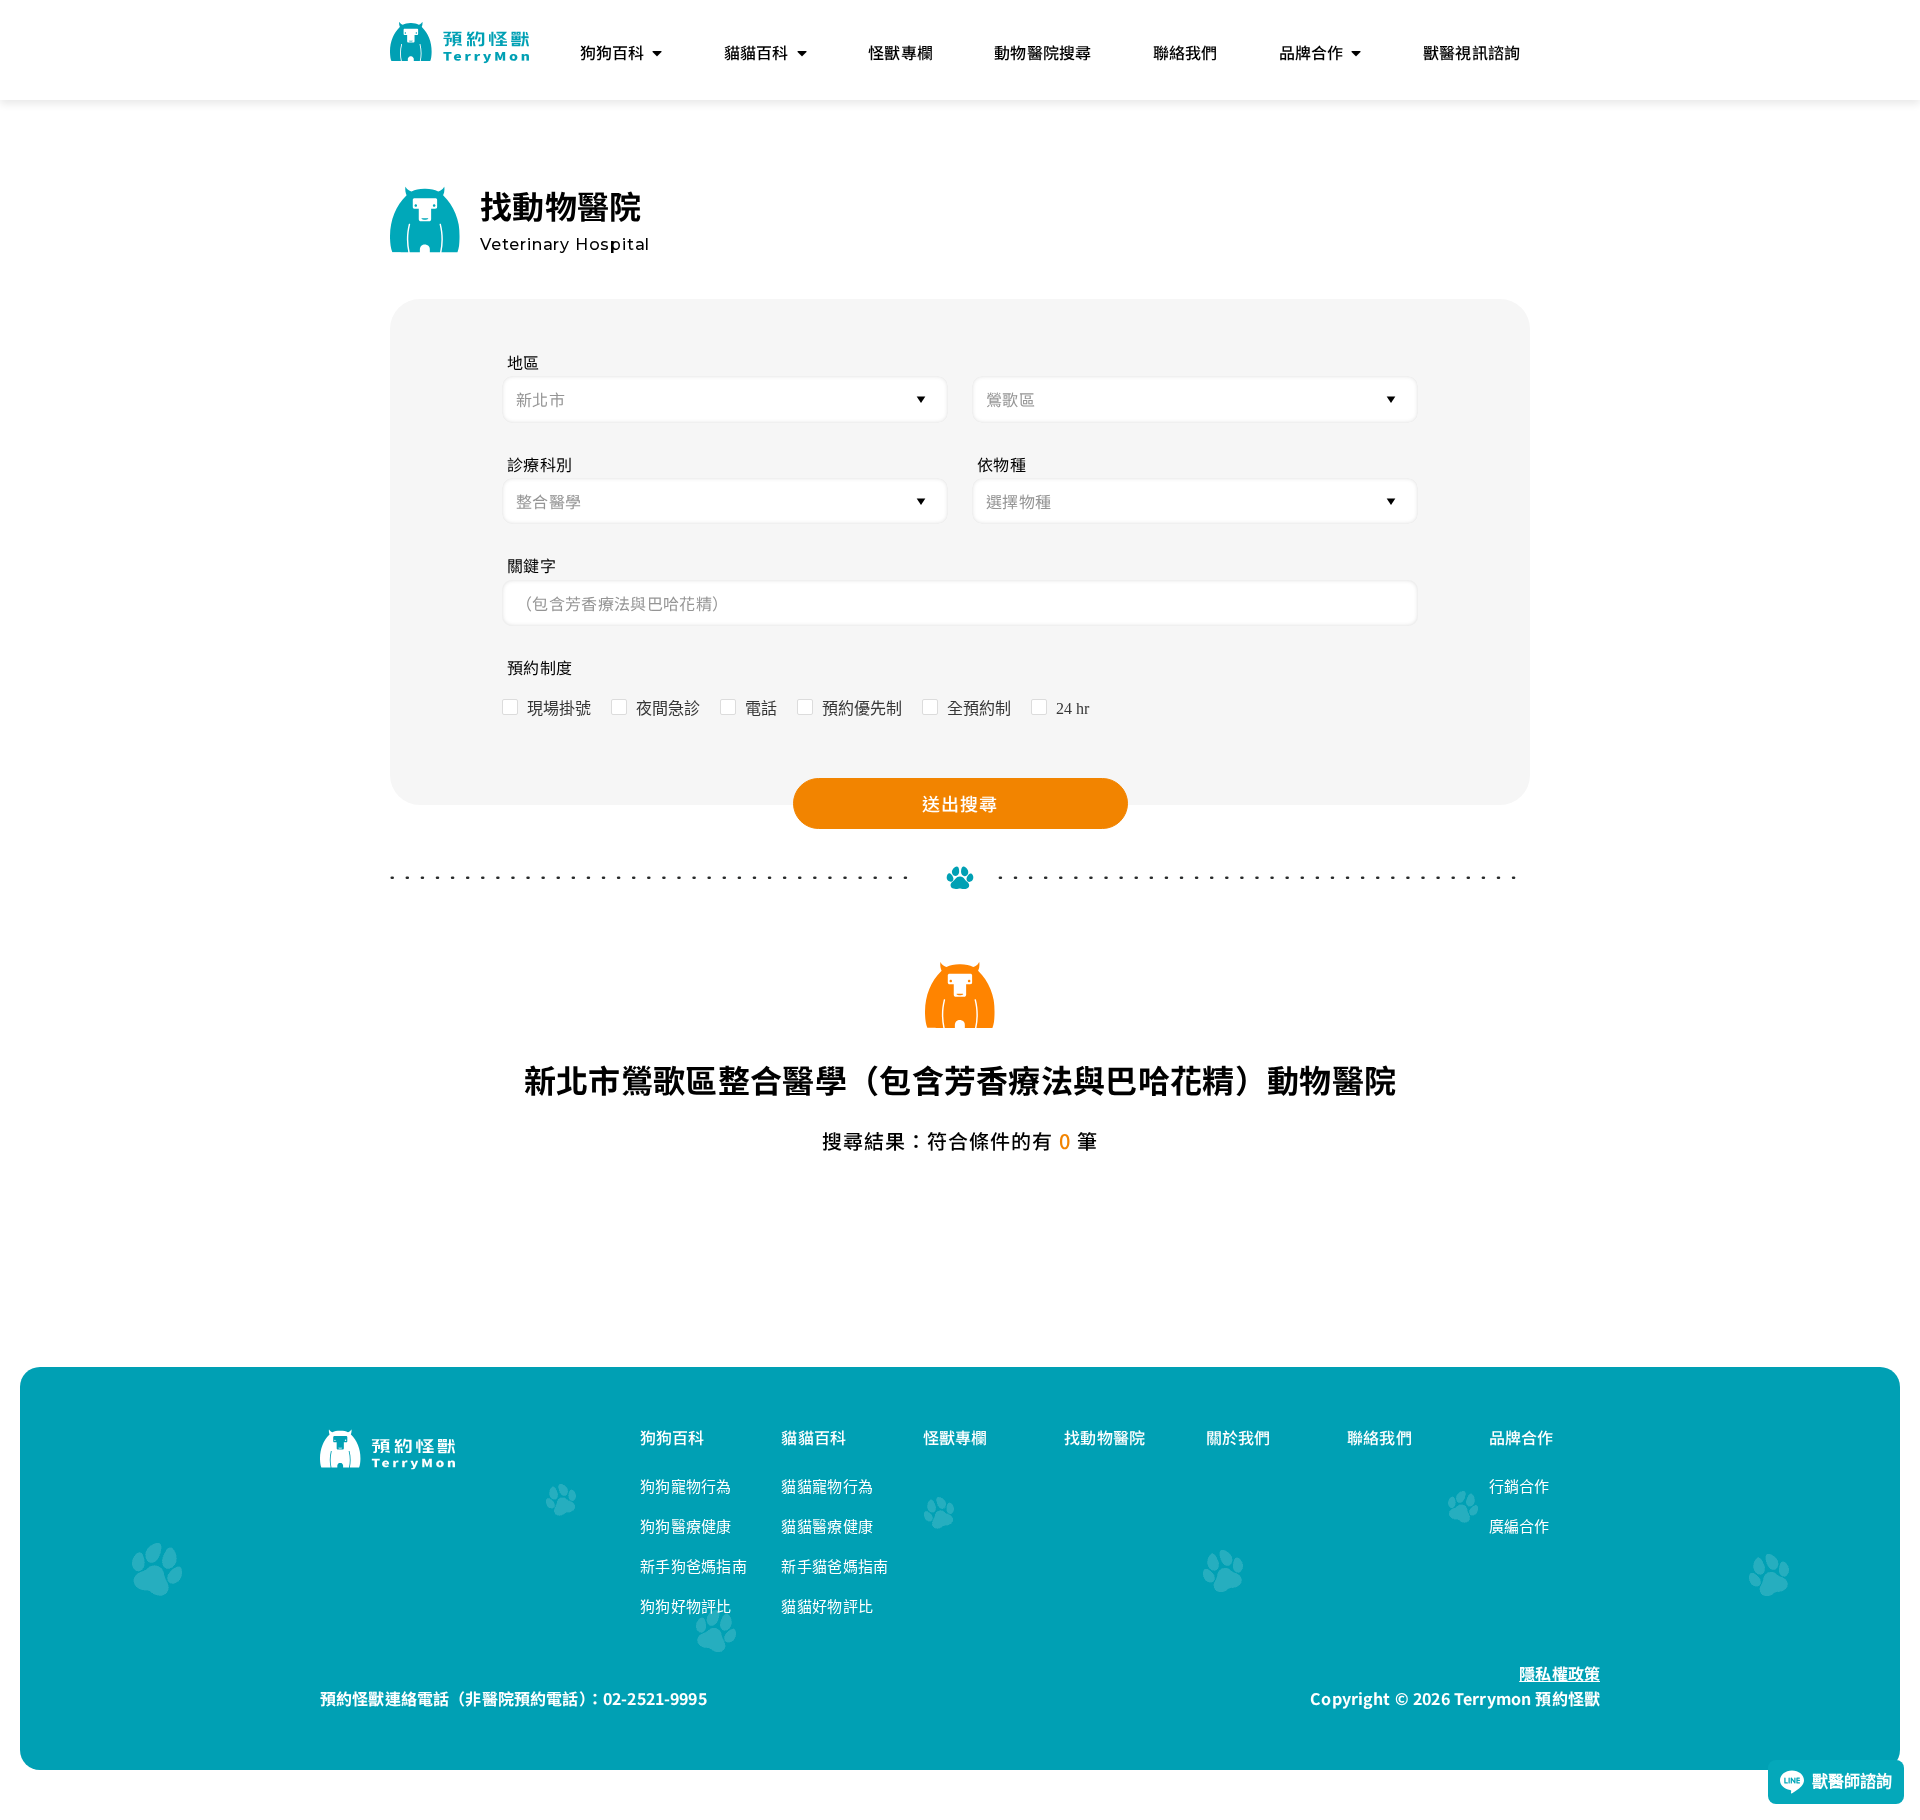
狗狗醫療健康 (686, 1526)
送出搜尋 (960, 803)
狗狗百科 (672, 1437)
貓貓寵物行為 (827, 1486)
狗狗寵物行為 (686, 1486)
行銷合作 (1519, 1486)
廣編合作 (1519, 1526)
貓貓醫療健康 (827, 1526)
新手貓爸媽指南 (834, 1566)
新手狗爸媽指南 (693, 1566)
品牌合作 (1521, 1437)
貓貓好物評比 (827, 1606)
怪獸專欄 (955, 1437)
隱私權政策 (1559, 1673)
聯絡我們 (1379, 1437)
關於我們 (1238, 1437)
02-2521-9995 (655, 1698)
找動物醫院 (1104, 1437)
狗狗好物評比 (686, 1606)
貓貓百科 (813, 1437)
